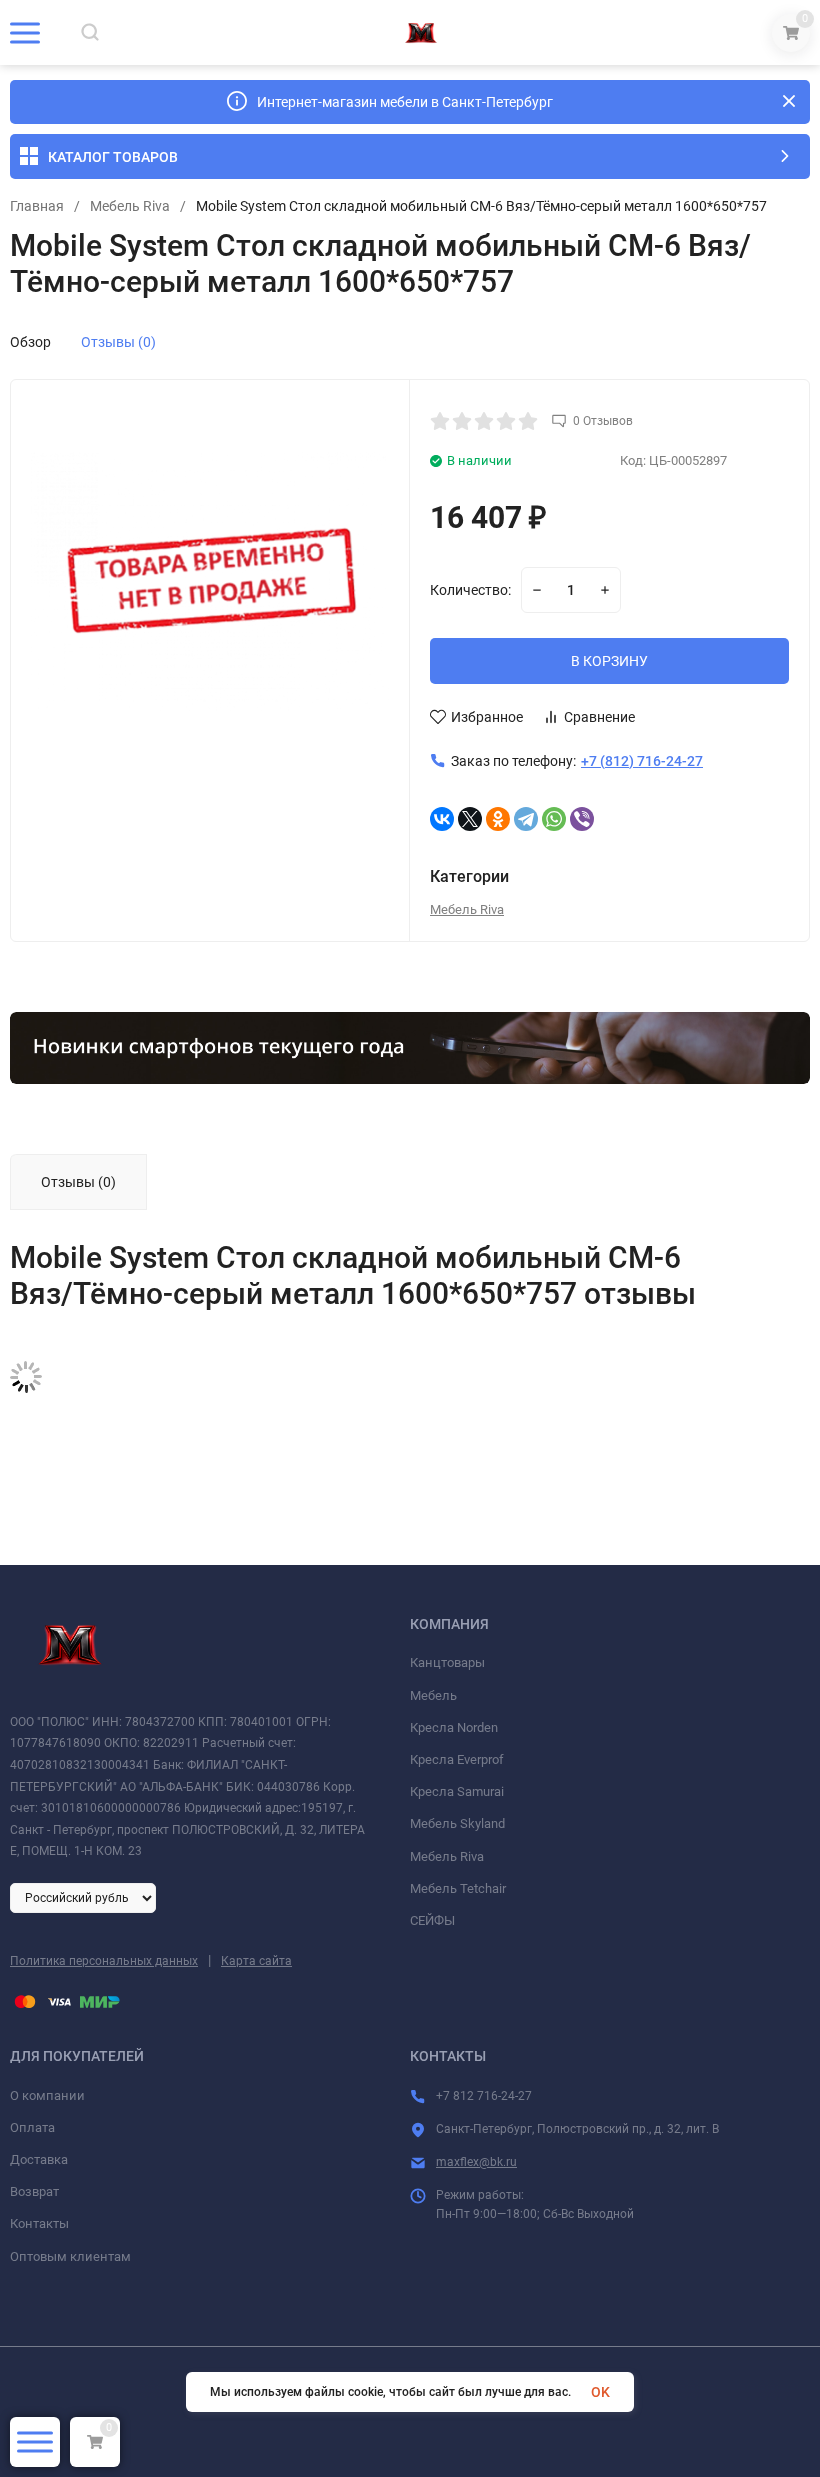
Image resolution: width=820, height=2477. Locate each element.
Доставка (39, 2159)
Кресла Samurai (457, 1791)
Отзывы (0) (118, 342)
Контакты (39, 2223)
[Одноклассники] (498, 819)
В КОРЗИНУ (609, 661)
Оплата (32, 2127)
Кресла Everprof (457, 1759)
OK (600, 2392)
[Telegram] (526, 819)
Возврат (34, 2191)
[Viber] (582, 819)
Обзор (30, 342)
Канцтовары (447, 1662)
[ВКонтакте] (442, 819)
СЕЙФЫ (432, 1920)
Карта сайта (256, 1961)
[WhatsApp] (554, 819)
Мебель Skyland (457, 1823)
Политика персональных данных (104, 1961)
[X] (470, 819)
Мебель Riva (130, 206)
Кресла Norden (454, 1727)
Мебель (433, 1695)
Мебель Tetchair (458, 1888)
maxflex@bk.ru (476, 2162)
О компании (47, 2095)
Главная (37, 206)
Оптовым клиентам (70, 2256)
